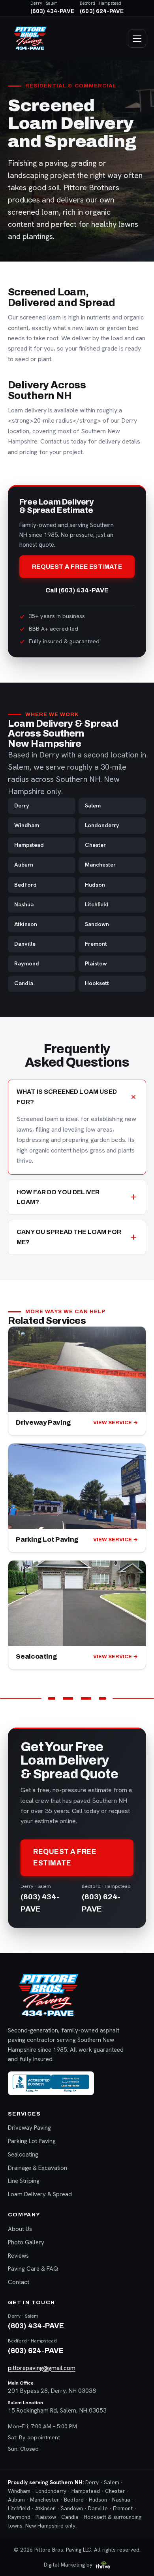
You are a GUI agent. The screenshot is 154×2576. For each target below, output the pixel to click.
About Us (20, 2229)
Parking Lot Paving (32, 2141)
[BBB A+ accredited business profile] (51, 2083)
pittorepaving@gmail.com (42, 2368)
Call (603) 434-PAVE (77, 590)
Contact (19, 2282)
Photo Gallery (26, 2242)
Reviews (18, 2256)
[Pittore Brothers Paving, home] (31, 39)
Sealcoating (23, 2155)
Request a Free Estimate (77, 567)
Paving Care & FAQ (33, 2269)
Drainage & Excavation (38, 2168)
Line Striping (24, 2181)
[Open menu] (137, 39)
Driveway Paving (29, 2128)
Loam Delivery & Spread (40, 2194)
